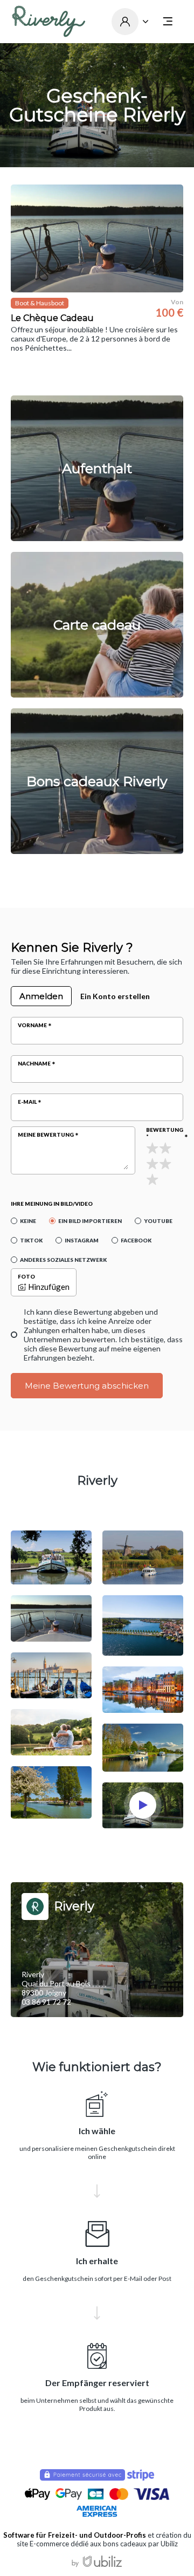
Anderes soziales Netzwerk (63, 1260)
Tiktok (31, 1240)
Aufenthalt (97, 468)
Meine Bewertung (46, 1135)
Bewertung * (165, 1133)
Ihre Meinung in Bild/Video (52, 1204)
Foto (26, 1276)
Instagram (82, 1240)
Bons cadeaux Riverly (97, 781)
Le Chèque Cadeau (52, 318)
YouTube (158, 1221)
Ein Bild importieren (90, 1221)
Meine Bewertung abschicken (87, 1386)
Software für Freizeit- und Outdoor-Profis (75, 2535)
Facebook (136, 1240)
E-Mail (27, 1102)
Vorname (32, 1025)
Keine (28, 1221)
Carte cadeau (97, 625)
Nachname (34, 1063)
